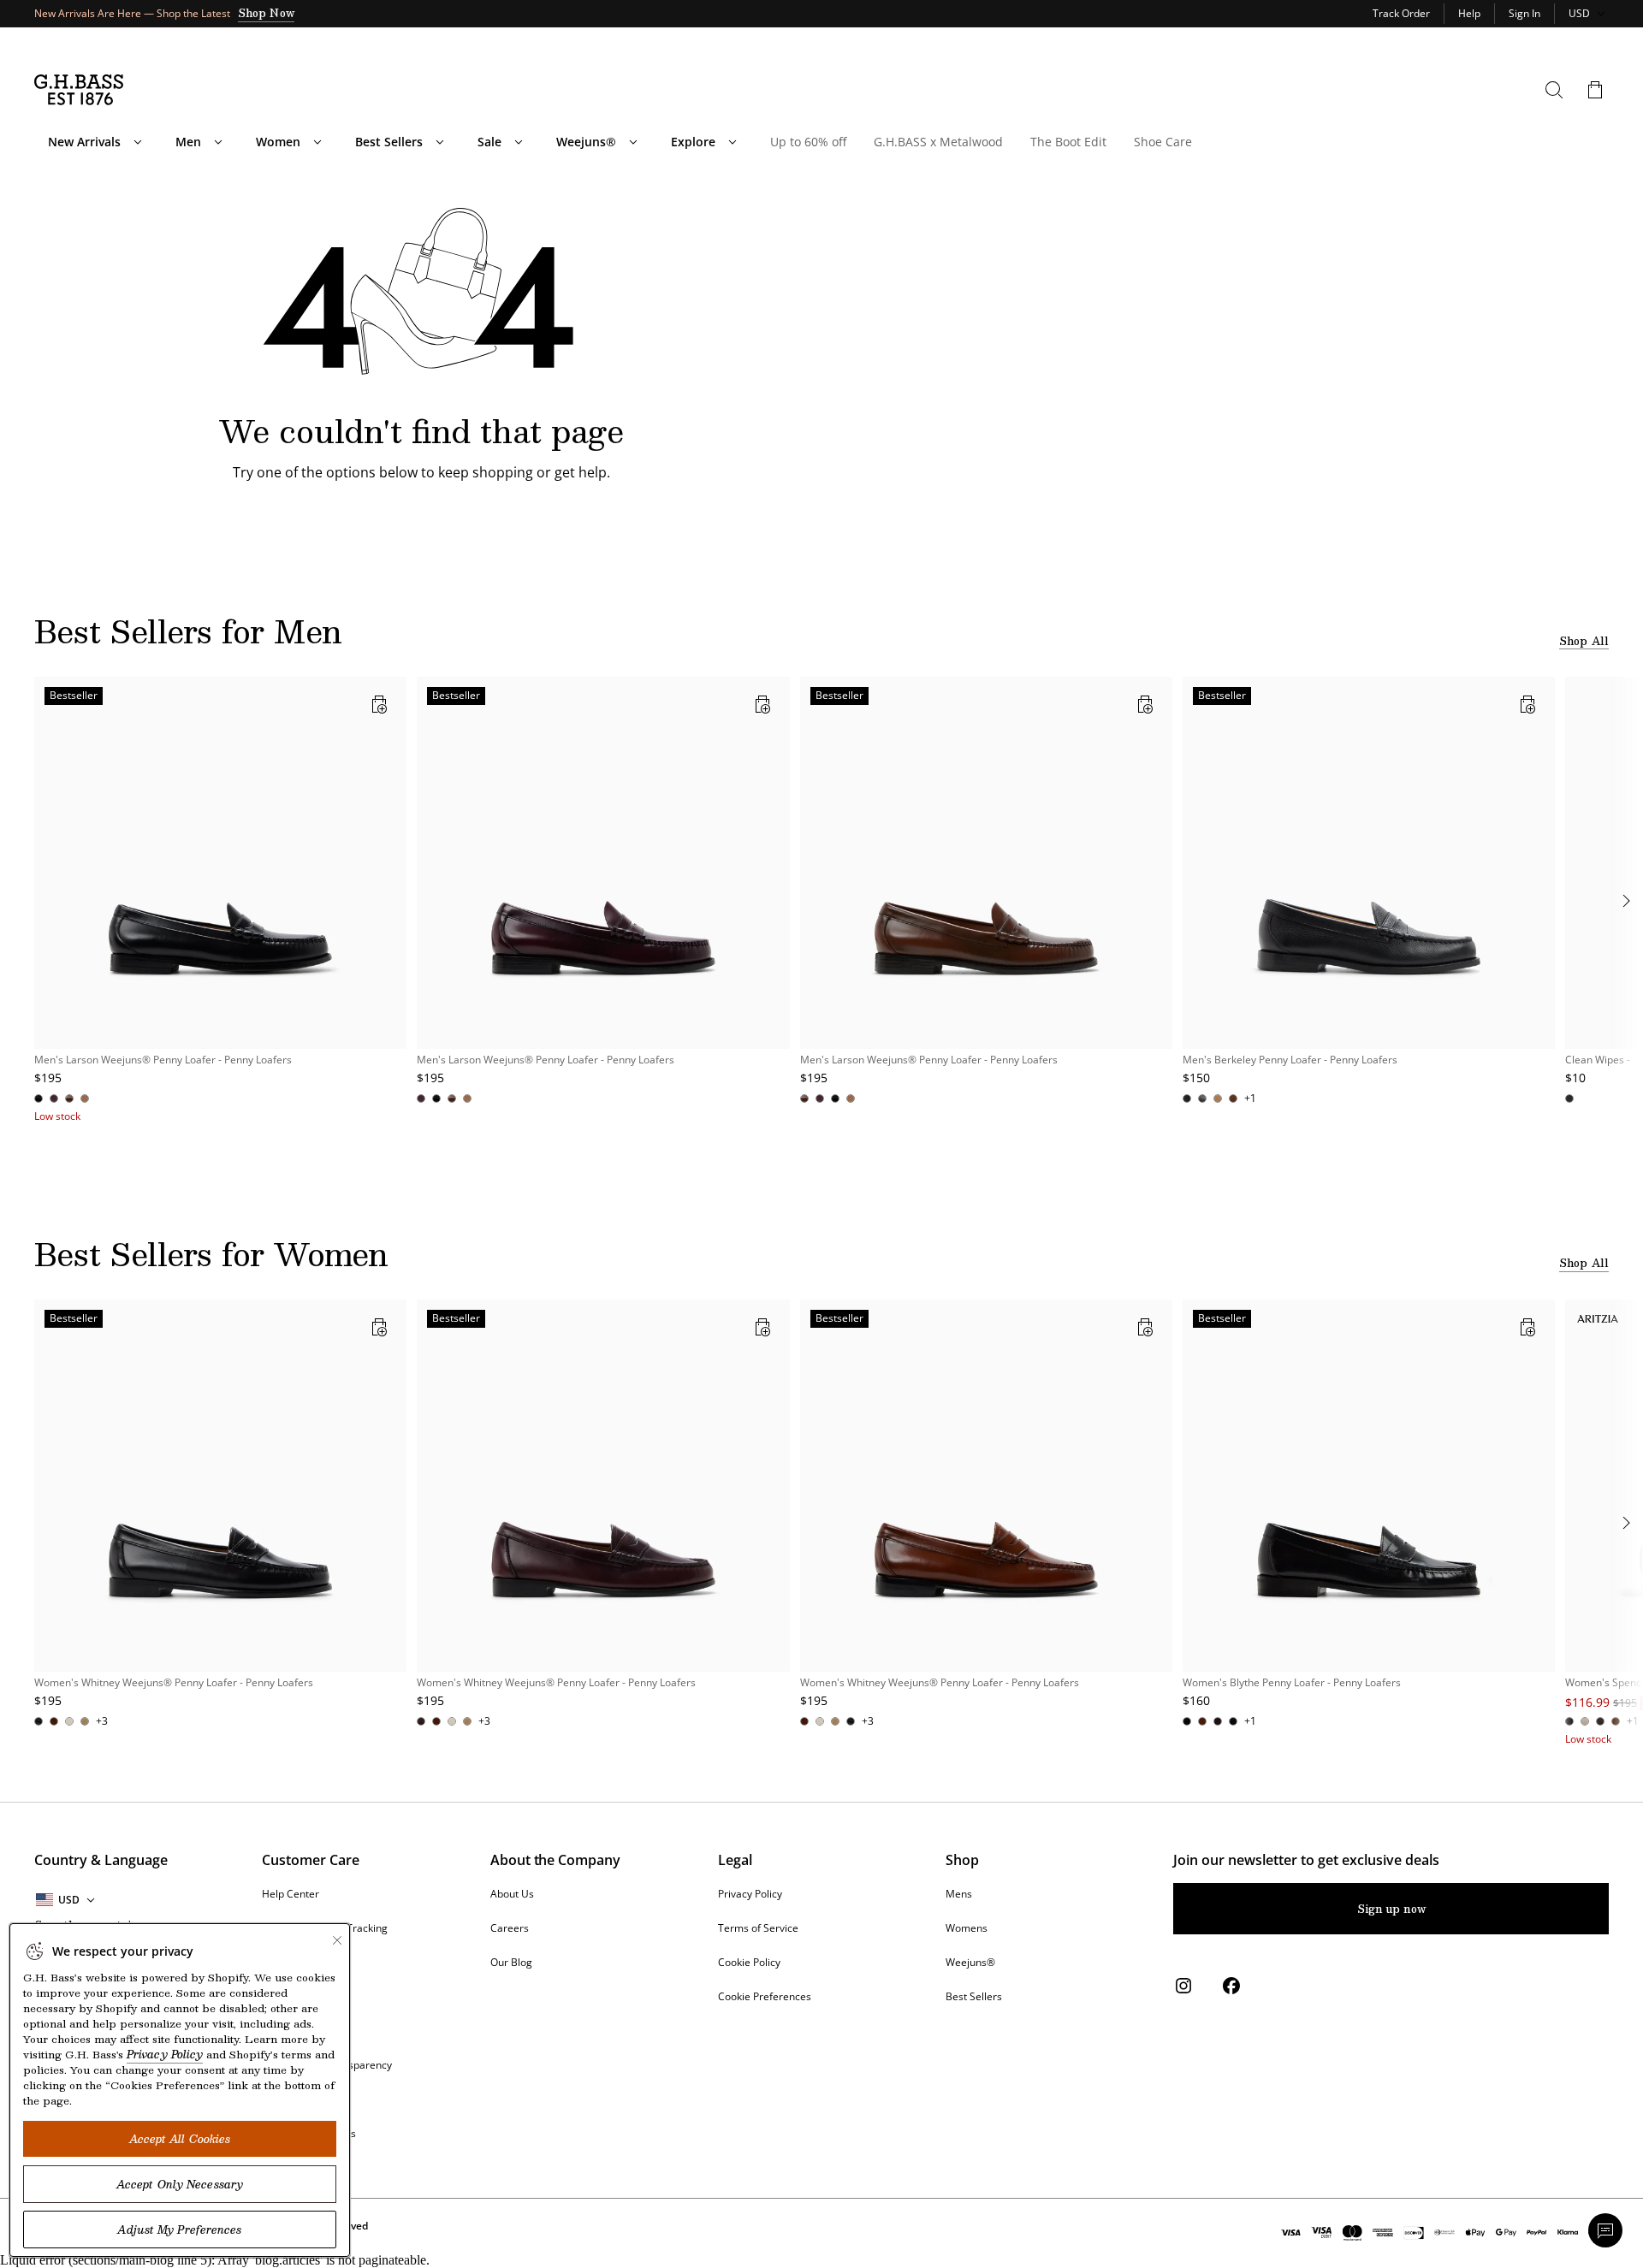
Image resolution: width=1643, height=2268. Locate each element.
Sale (489, 142)
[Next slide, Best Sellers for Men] (1626, 901)
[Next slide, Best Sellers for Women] (1626, 1523)
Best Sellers (389, 142)
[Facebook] (1231, 1986)
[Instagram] (1183, 1986)
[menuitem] (138, 142)
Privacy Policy (165, 2054)
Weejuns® (586, 142)
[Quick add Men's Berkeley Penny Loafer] (1527, 704)
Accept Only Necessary (180, 2184)
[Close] (337, 1940)
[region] (821, 900)
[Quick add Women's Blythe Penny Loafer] (1527, 1327)
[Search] (1554, 90)
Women (278, 142)
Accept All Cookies (180, 2139)
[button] (1595, 90)
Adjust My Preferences (179, 2230)
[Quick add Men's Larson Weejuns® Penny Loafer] (379, 704)
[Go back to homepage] (79, 90)
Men (188, 142)
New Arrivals (84, 142)
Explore (693, 142)
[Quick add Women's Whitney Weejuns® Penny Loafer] (379, 1327)
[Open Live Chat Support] (1605, 2230)
